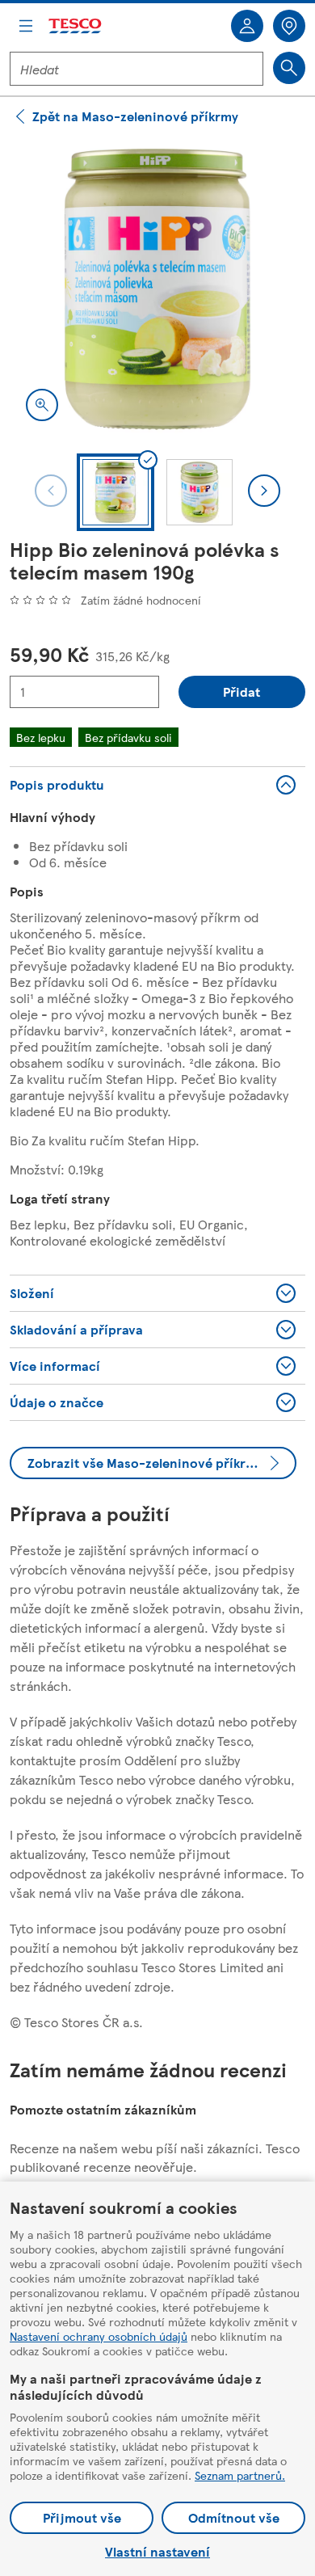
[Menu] (26, 26)
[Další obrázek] (264, 491)
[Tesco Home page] (76, 26)
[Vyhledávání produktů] (289, 68)
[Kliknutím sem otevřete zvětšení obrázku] (42, 405)
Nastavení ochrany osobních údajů (99, 2336)
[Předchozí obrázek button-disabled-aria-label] (51, 491)
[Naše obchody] (289, 26)
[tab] (115, 492)
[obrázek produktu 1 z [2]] (157, 289)
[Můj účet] (247, 26)
